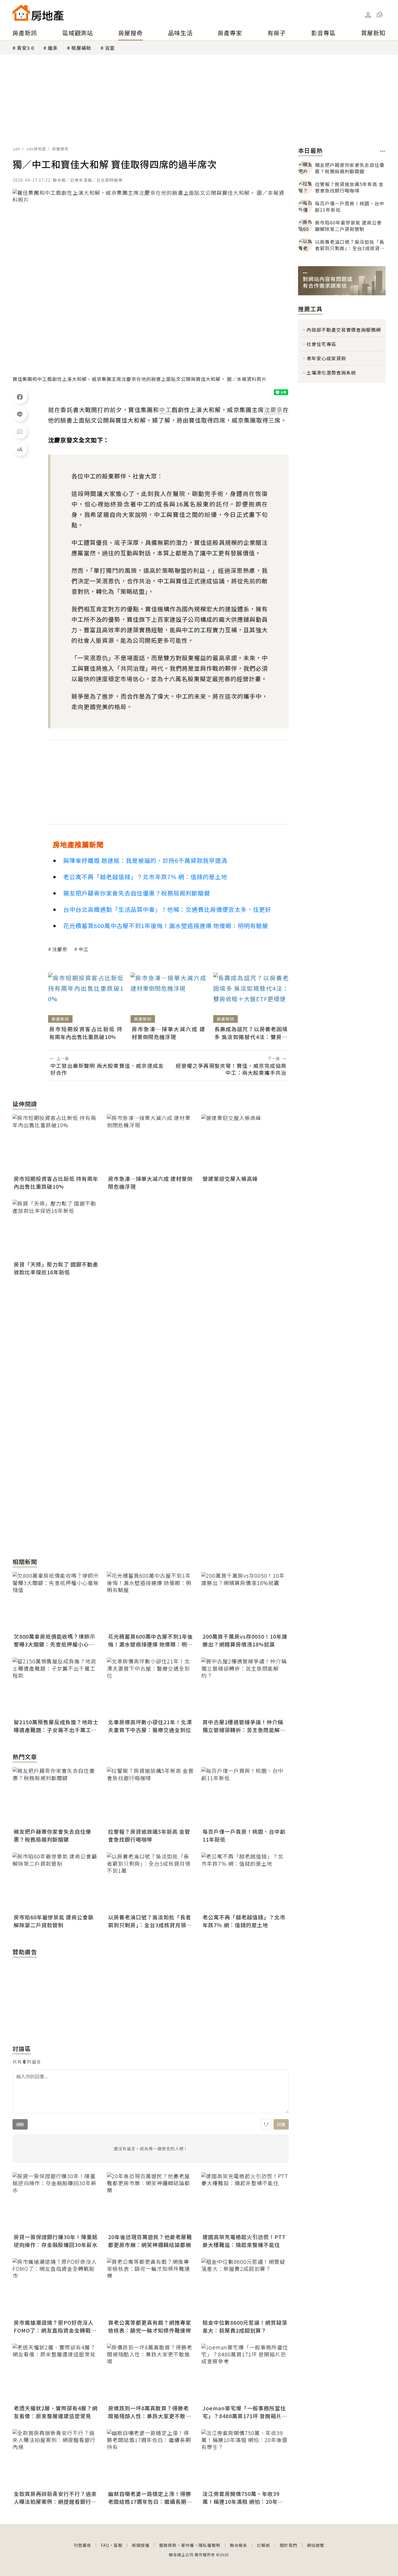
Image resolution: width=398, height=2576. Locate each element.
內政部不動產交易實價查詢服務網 (344, 330)
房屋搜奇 (131, 33)
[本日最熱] (383, 151)
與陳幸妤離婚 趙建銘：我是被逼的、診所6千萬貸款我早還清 (145, 860)
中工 (84, 949)
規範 (20, 2124)
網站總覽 (316, 2545)
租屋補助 (81, 48)
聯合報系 (239, 2545)
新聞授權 (141, 2545)
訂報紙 (264, 2545)
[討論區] (20, 432)
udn (17, 149)
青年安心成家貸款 (326, 358)
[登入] (368, 15)
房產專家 (230, 33)
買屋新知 (373, 33)
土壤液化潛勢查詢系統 (331, 372)
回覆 (281, 2124)
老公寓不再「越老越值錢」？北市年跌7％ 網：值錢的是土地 (145, 877)
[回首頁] (38, 13)
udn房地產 (36, 149)
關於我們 (288, 2545)
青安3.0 (25, 48)
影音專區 (323, 33)
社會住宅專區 (321, 344)
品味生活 (180, 33)
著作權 (187, 2545)
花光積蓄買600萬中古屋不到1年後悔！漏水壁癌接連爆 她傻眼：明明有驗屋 (166, 926)
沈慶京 (60, 949)
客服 (118, 2545)
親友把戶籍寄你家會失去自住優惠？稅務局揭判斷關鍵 (137, 893)
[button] (380, 15)
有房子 (277, 33)
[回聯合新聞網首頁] (21, 13)
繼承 (53, 48)
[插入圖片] (266, 2124)
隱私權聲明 (209, 2545)
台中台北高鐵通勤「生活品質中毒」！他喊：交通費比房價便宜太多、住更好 (167, 909)
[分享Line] (20, 414)
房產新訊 (25, 33)
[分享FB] (20, 397)
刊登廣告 (82, 2545)
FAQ (105, 2545)
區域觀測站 (78, 33)
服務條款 (168, 2545)
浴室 (110, 48)
